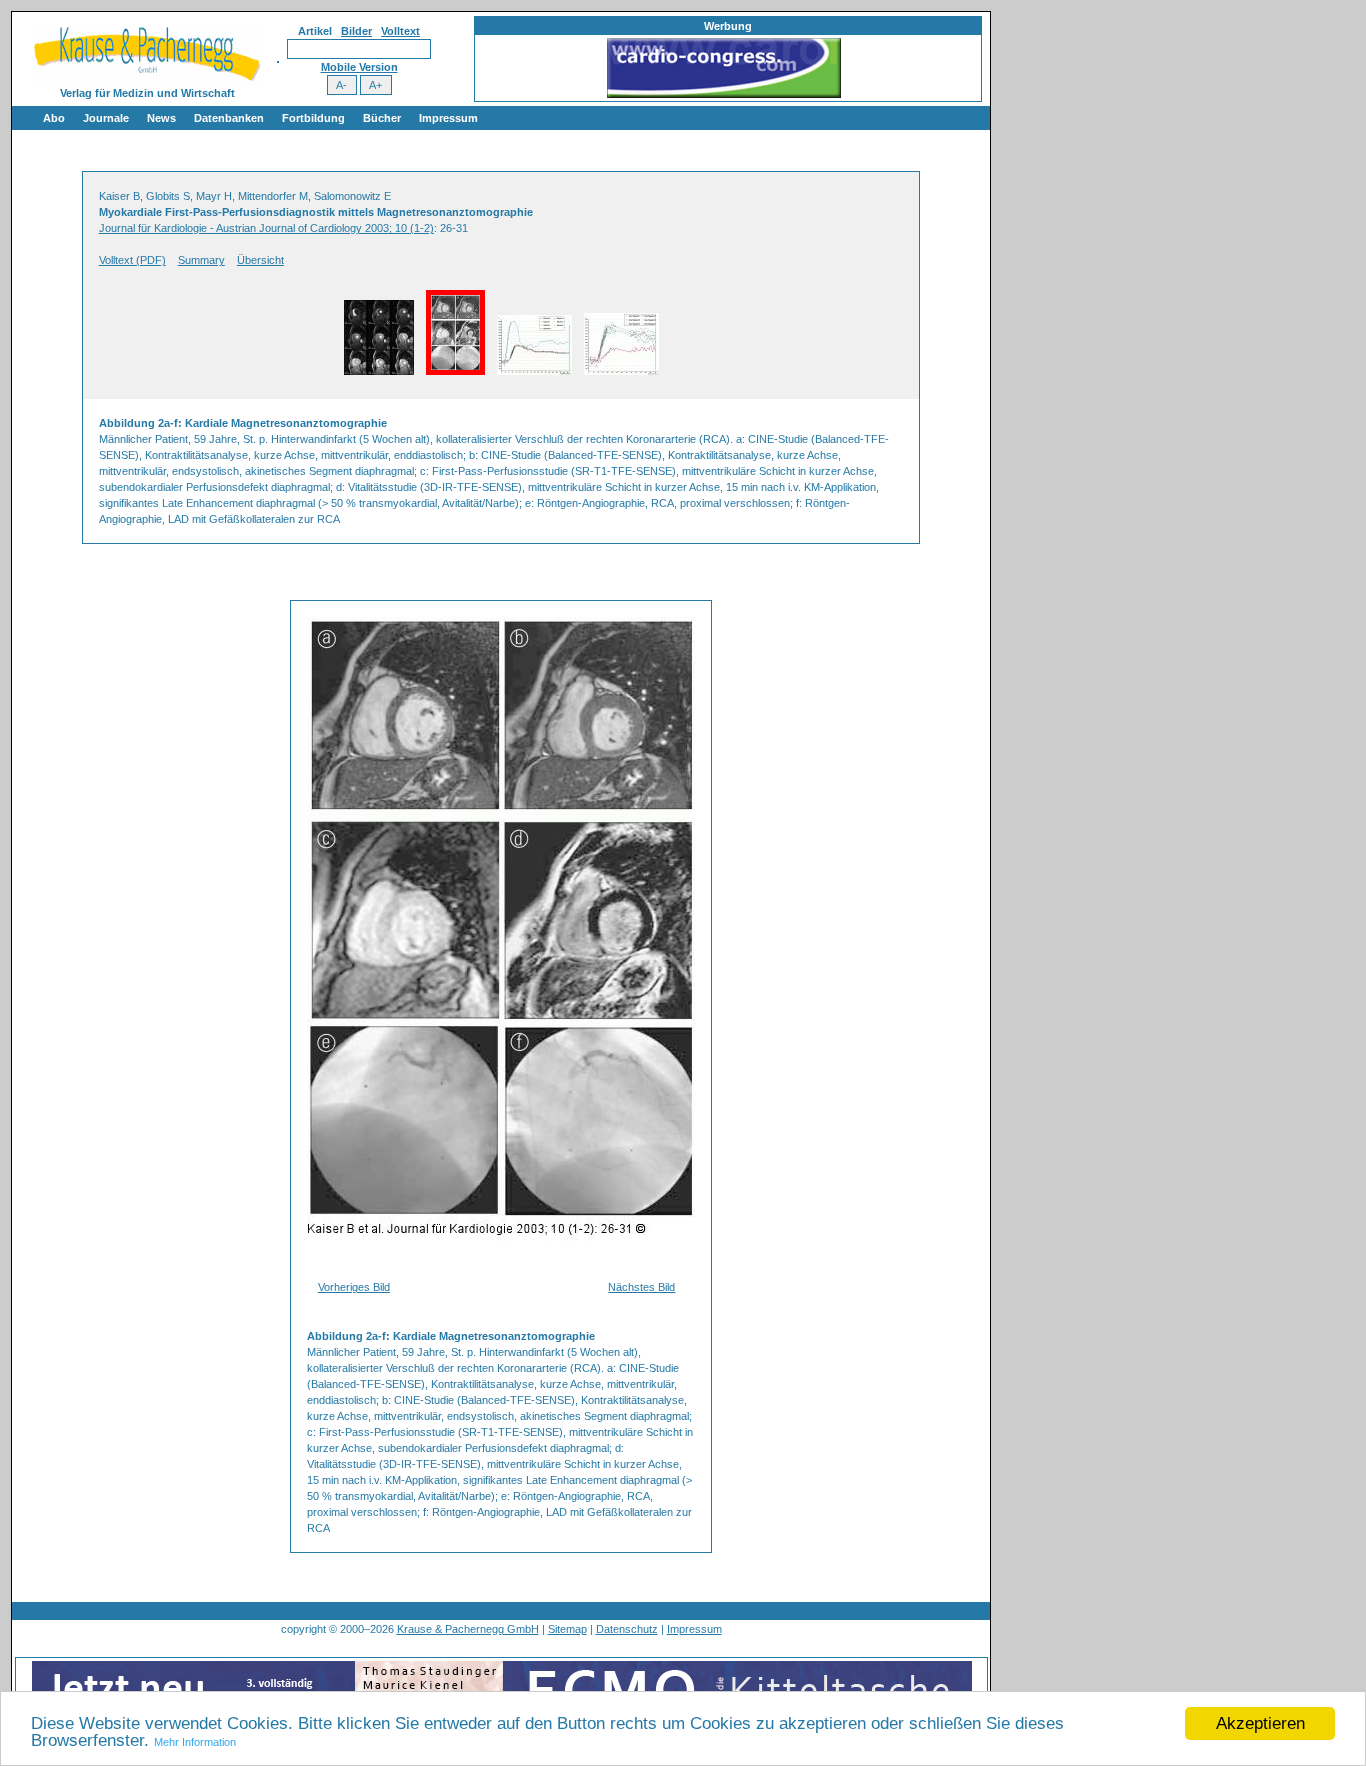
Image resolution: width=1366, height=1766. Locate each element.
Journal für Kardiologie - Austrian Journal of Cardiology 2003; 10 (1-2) (266, 228)
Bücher (382, 118)
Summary (201, 260)
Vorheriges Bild (354, 1287)
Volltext (400, 31)
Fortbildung (313, 118)
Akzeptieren (1260, 1723)
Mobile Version (359, 67)
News (161, 118)
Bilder (356, 31)
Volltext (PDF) (132, 260)
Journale (106, 118)
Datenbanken (229, 118)
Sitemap (567, 1629)
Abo (54, 118)
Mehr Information (195, 1742)
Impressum (448, 118)
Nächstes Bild (641, 1287)
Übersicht (260, 260)
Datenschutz (627, 1629)
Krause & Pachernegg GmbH (468, 1629)
